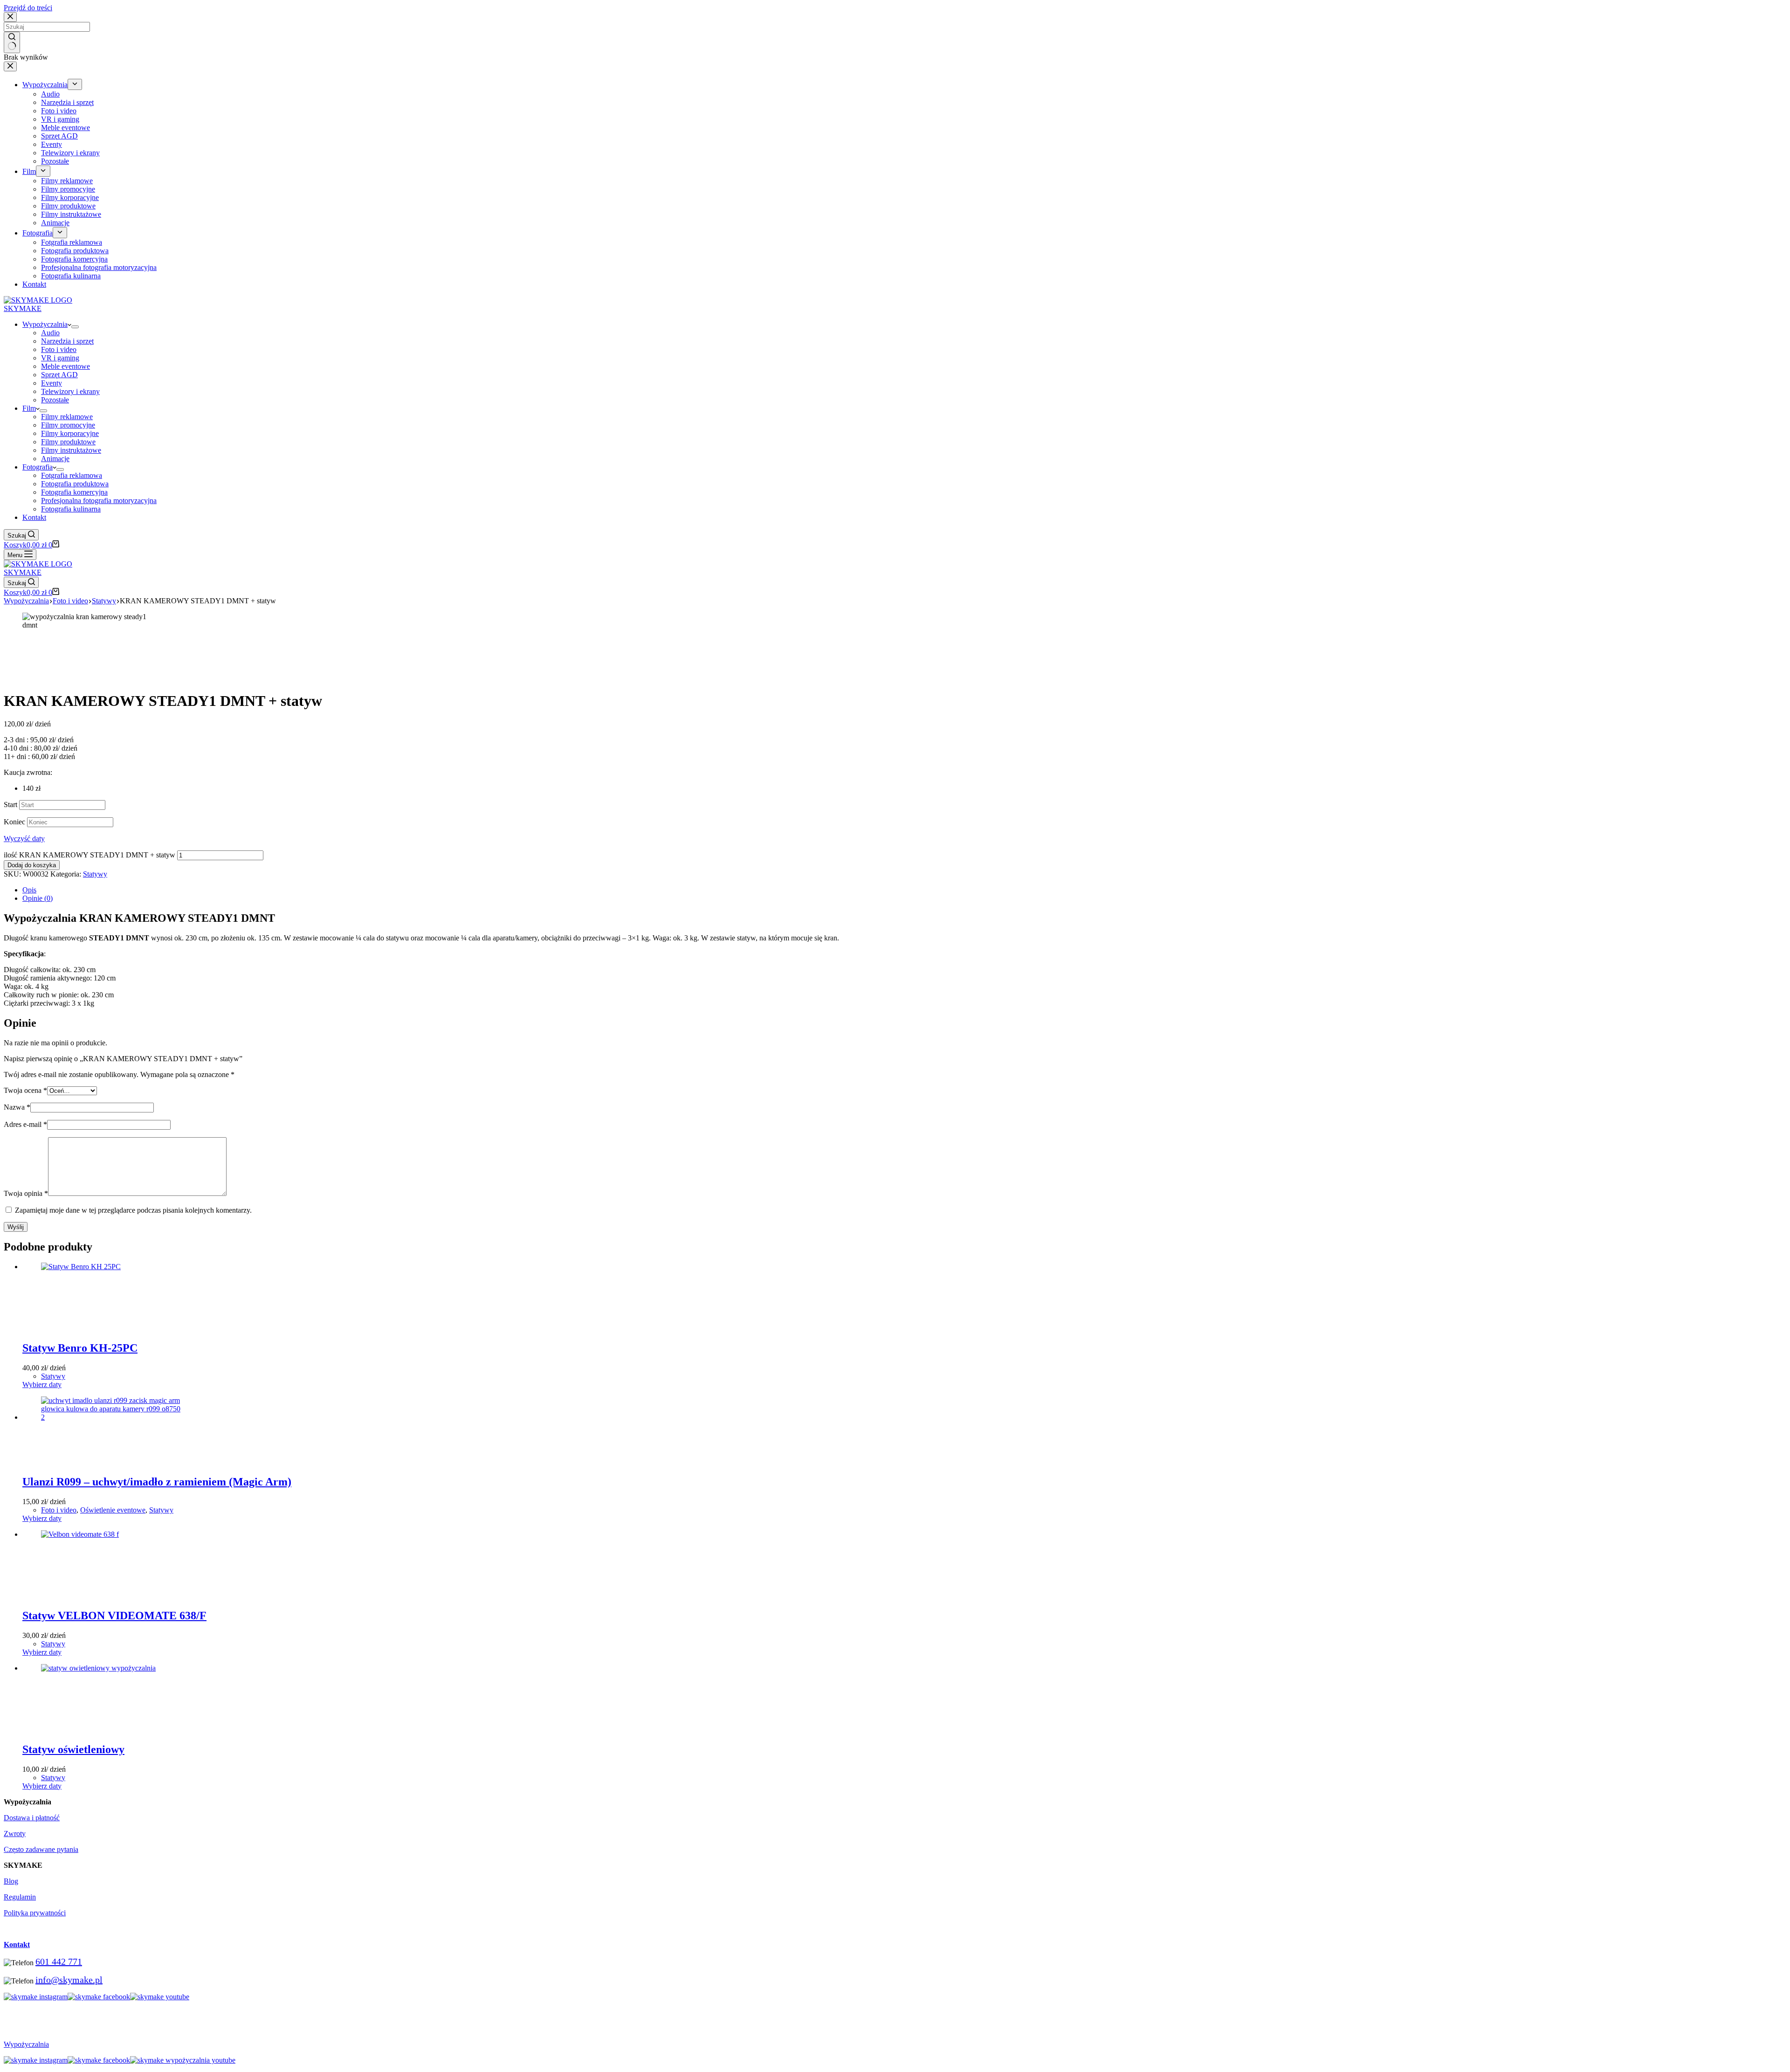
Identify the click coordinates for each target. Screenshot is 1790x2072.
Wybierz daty (42, 1385)
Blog (11, 1881)
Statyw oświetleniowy (73, 1749)
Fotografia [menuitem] (38, 233)
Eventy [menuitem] (52, 144)
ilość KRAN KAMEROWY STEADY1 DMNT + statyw (89, 855)
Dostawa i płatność (32, 1818)
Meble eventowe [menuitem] (65, 128)
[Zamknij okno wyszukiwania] (10, 17)
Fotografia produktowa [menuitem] (75, 251)
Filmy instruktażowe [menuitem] (71, 214)
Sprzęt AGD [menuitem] (59, 136)
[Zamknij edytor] (10, 66)
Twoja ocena (25, 1090)
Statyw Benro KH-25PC (80, 1348)
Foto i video (59, 1510)
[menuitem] (75, 84)
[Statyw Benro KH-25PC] (111, 1267)
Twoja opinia (26, 1193)
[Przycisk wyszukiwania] (12, 42)
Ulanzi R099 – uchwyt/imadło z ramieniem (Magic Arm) (157, 1482)
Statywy (95, 874)
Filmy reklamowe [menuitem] (67, 181)
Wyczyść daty (24, 839)
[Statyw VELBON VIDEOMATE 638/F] (111, 1534)
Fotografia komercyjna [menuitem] (74, 259)
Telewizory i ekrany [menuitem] (70, 153)
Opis (29, 890)
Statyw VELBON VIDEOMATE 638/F (114, 1616)
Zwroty (15, 1834)
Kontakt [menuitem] (34, 284)
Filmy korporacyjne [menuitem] (70, 197)
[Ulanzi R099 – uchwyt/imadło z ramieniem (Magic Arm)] (111, 1417)
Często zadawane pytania (41, 1849)
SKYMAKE (23, 308)
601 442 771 (59, 1961)
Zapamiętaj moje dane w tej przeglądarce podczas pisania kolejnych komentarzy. (133, 1210)
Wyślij (16, 1227)
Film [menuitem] (29, 171)
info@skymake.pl (69, 1980)
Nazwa (17, 1107)
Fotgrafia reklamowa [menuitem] (72, 242)
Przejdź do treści (28, 8)
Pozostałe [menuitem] (55, 161)
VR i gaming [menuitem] (60, 119)
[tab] (904, 890)
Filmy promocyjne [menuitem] (68, 189)
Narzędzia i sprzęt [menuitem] (67, 102)
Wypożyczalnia (26, 2044)
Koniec (14, 822)
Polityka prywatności (35, 1913)
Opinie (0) (38, 898)
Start (10, 805)
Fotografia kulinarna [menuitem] (71, 276)
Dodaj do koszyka (32, 865)
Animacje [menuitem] (55, 223)
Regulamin (20, 1897)
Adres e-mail (25, 1124)
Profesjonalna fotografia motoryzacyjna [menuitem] (99, 267)
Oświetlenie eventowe (113, 1510)
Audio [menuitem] (50, 94)
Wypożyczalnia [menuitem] (45, 85)
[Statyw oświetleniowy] (111, 1668)
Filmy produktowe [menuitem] (68, 206)
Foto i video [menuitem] (59, 111)
